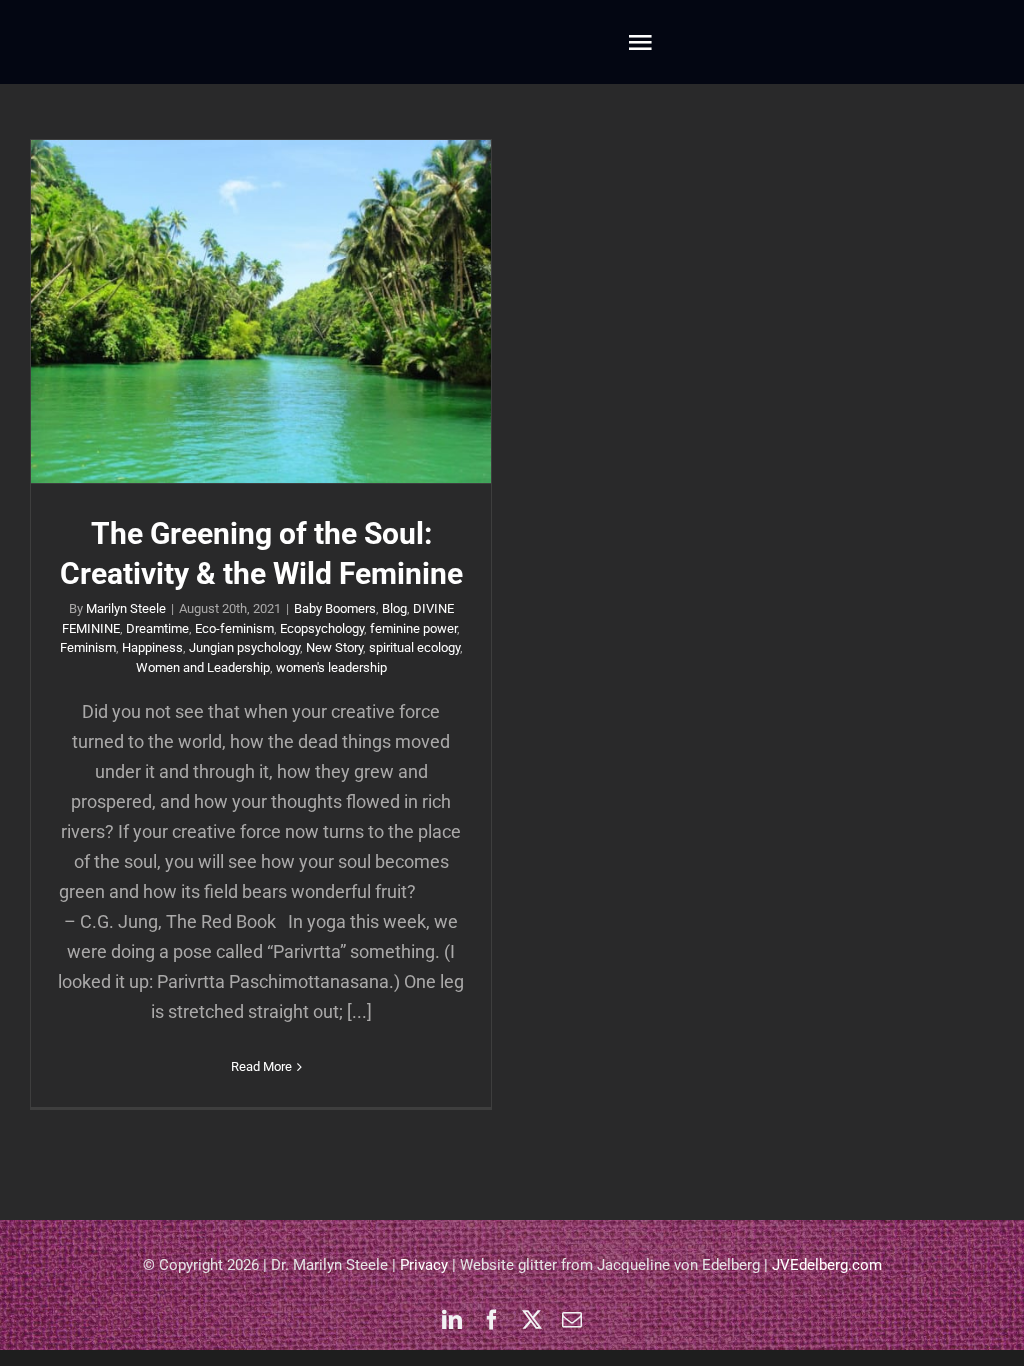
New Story (334, 647)
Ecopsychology (322, 628)
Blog (394, 608)
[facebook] (492, 1320)
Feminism (88, 647)
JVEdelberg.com (827, 1265)
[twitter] (532, 1320)
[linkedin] (452, 1320)
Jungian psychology (244, 647)
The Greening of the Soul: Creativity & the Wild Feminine (261, 311)
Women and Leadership (203, 667)
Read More (261, 1066)
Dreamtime (157, 628)
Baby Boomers (335, 608)
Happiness (152, 647)
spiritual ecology (414, 647)
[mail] (572, 1320)
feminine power (413, 628)
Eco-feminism (234, 628)
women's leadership (331, 667)
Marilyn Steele (126, 608)
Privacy (424, 1265)
